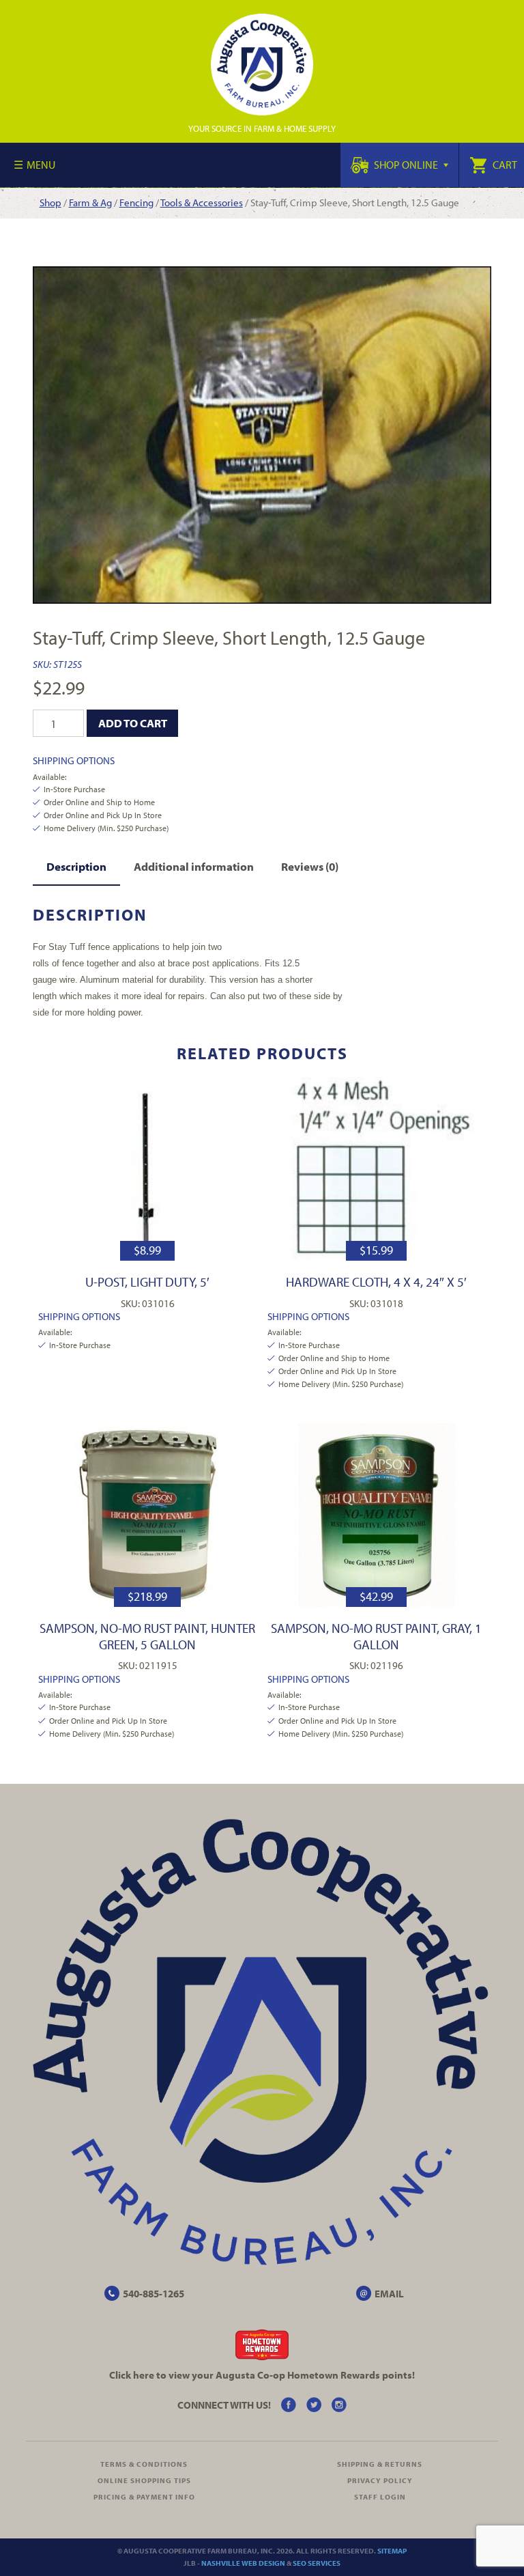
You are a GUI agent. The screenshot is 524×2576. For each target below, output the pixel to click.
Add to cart (133, 723)
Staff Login (380, 2497)
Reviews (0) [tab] (310, 866)
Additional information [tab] (194, 866)
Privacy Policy (380, 2480)
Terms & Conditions (144, 2464)
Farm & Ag (90, 202)
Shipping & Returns (380, 2464)
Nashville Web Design (243, 2563)
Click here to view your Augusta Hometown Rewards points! (262, 2375)
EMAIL (389, 2294)
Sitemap (392, 2551)
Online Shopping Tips (144, 2480)
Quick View (148, 1169)
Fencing (136, 202)
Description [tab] (76, 866)
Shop (50, 202)
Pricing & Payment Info (144, 2497)
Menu (41, 165)
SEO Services (317, 2563)
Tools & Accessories (202, 202)
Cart (504, 165)
